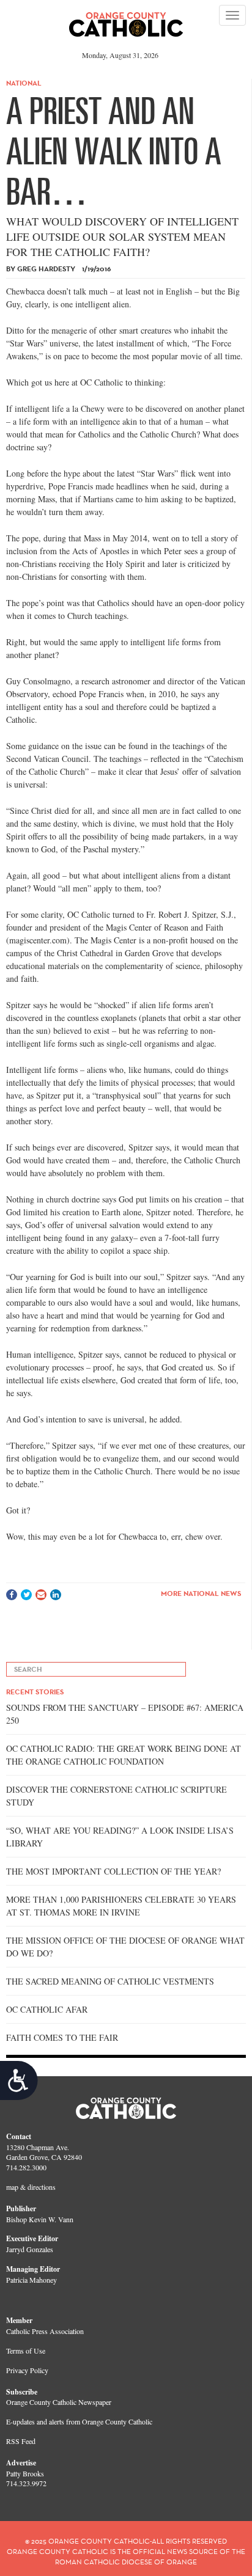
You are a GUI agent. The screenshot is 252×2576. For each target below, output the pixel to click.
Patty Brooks (25, 2473)
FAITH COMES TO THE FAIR (62, 2037)
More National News (201, 1593)
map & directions (31, 2187)
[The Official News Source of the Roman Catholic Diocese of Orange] (126, 20)
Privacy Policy (27, 2370)
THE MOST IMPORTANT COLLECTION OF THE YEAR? (113, 1871)
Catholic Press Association (45, 2331)
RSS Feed (21, 2441)
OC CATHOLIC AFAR (47, 2009)
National (24, 83)
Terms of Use (26, 2351)
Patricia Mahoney (31, 2280)
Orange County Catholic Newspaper (59, 2402)
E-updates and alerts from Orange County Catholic (79, 2421)
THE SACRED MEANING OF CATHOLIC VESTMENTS (110, 1981)
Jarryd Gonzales (30, 2249)
